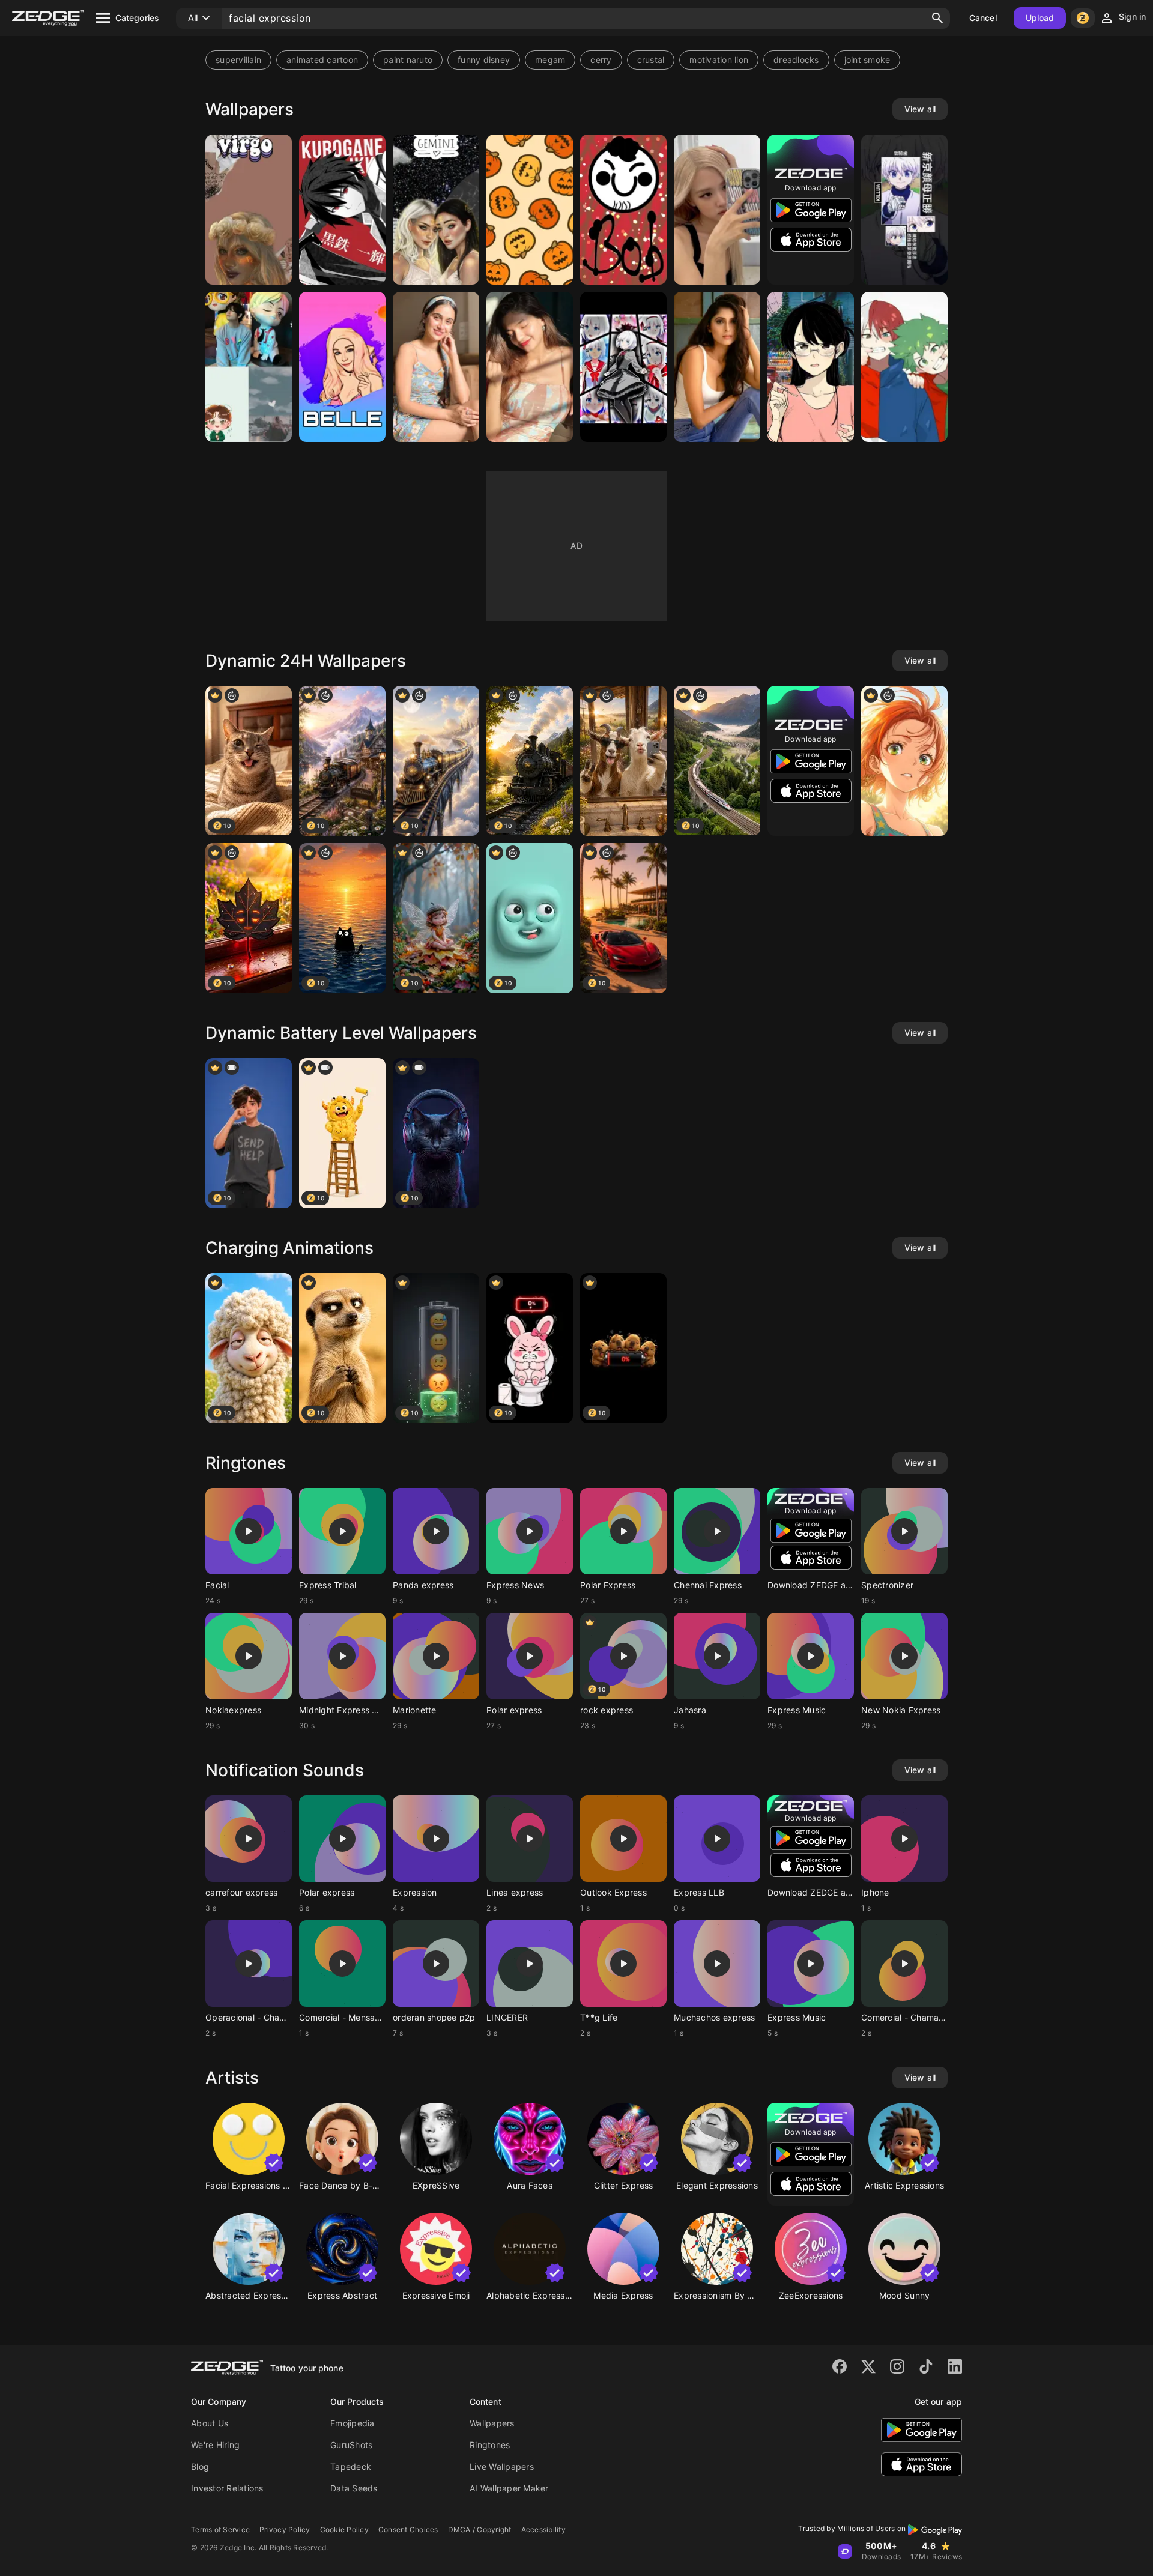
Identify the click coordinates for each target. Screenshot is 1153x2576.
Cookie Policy (344, 2529)
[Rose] (717, 210)
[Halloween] (530, 210)
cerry (601, 60)
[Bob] (623, 210)
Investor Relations (227, 2488)
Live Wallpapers (502, 2466)
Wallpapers (492, 2423)
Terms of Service (220, 2529)
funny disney (484, 60)
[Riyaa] (436, 367)
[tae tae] (249, 367)
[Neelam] (717, 367)
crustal (651, 60)
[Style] (530, 367)
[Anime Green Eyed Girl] (904, 761)
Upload (1040, 18)
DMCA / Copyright (480, 2529)
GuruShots (351, 2445)
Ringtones (490, 2445)
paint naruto (408, 60)
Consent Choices (408, 2529)
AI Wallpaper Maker (509, 2488)
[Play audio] (249, 1531)
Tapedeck (351, 2466)
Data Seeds (354, 2488)
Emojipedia (353, 2423)
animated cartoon (322, 60)
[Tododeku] (904, 367)
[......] (342, 210)
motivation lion (719, 60)
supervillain (238, 60)
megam (550, 60)
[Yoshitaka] (811, 367)
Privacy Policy (285, 2529)
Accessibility (543, 2529)
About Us (210, 2423)
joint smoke (867, 60)
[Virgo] (249, 210)
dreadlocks (796, 60)
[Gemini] (436, 210)
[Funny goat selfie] (623, 761)
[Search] (937, 18)
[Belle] (342, 367)
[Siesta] (623, 367)
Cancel (983, 18)
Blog (200, 2466)
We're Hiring (215, 2445)
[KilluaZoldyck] (904, 210)
